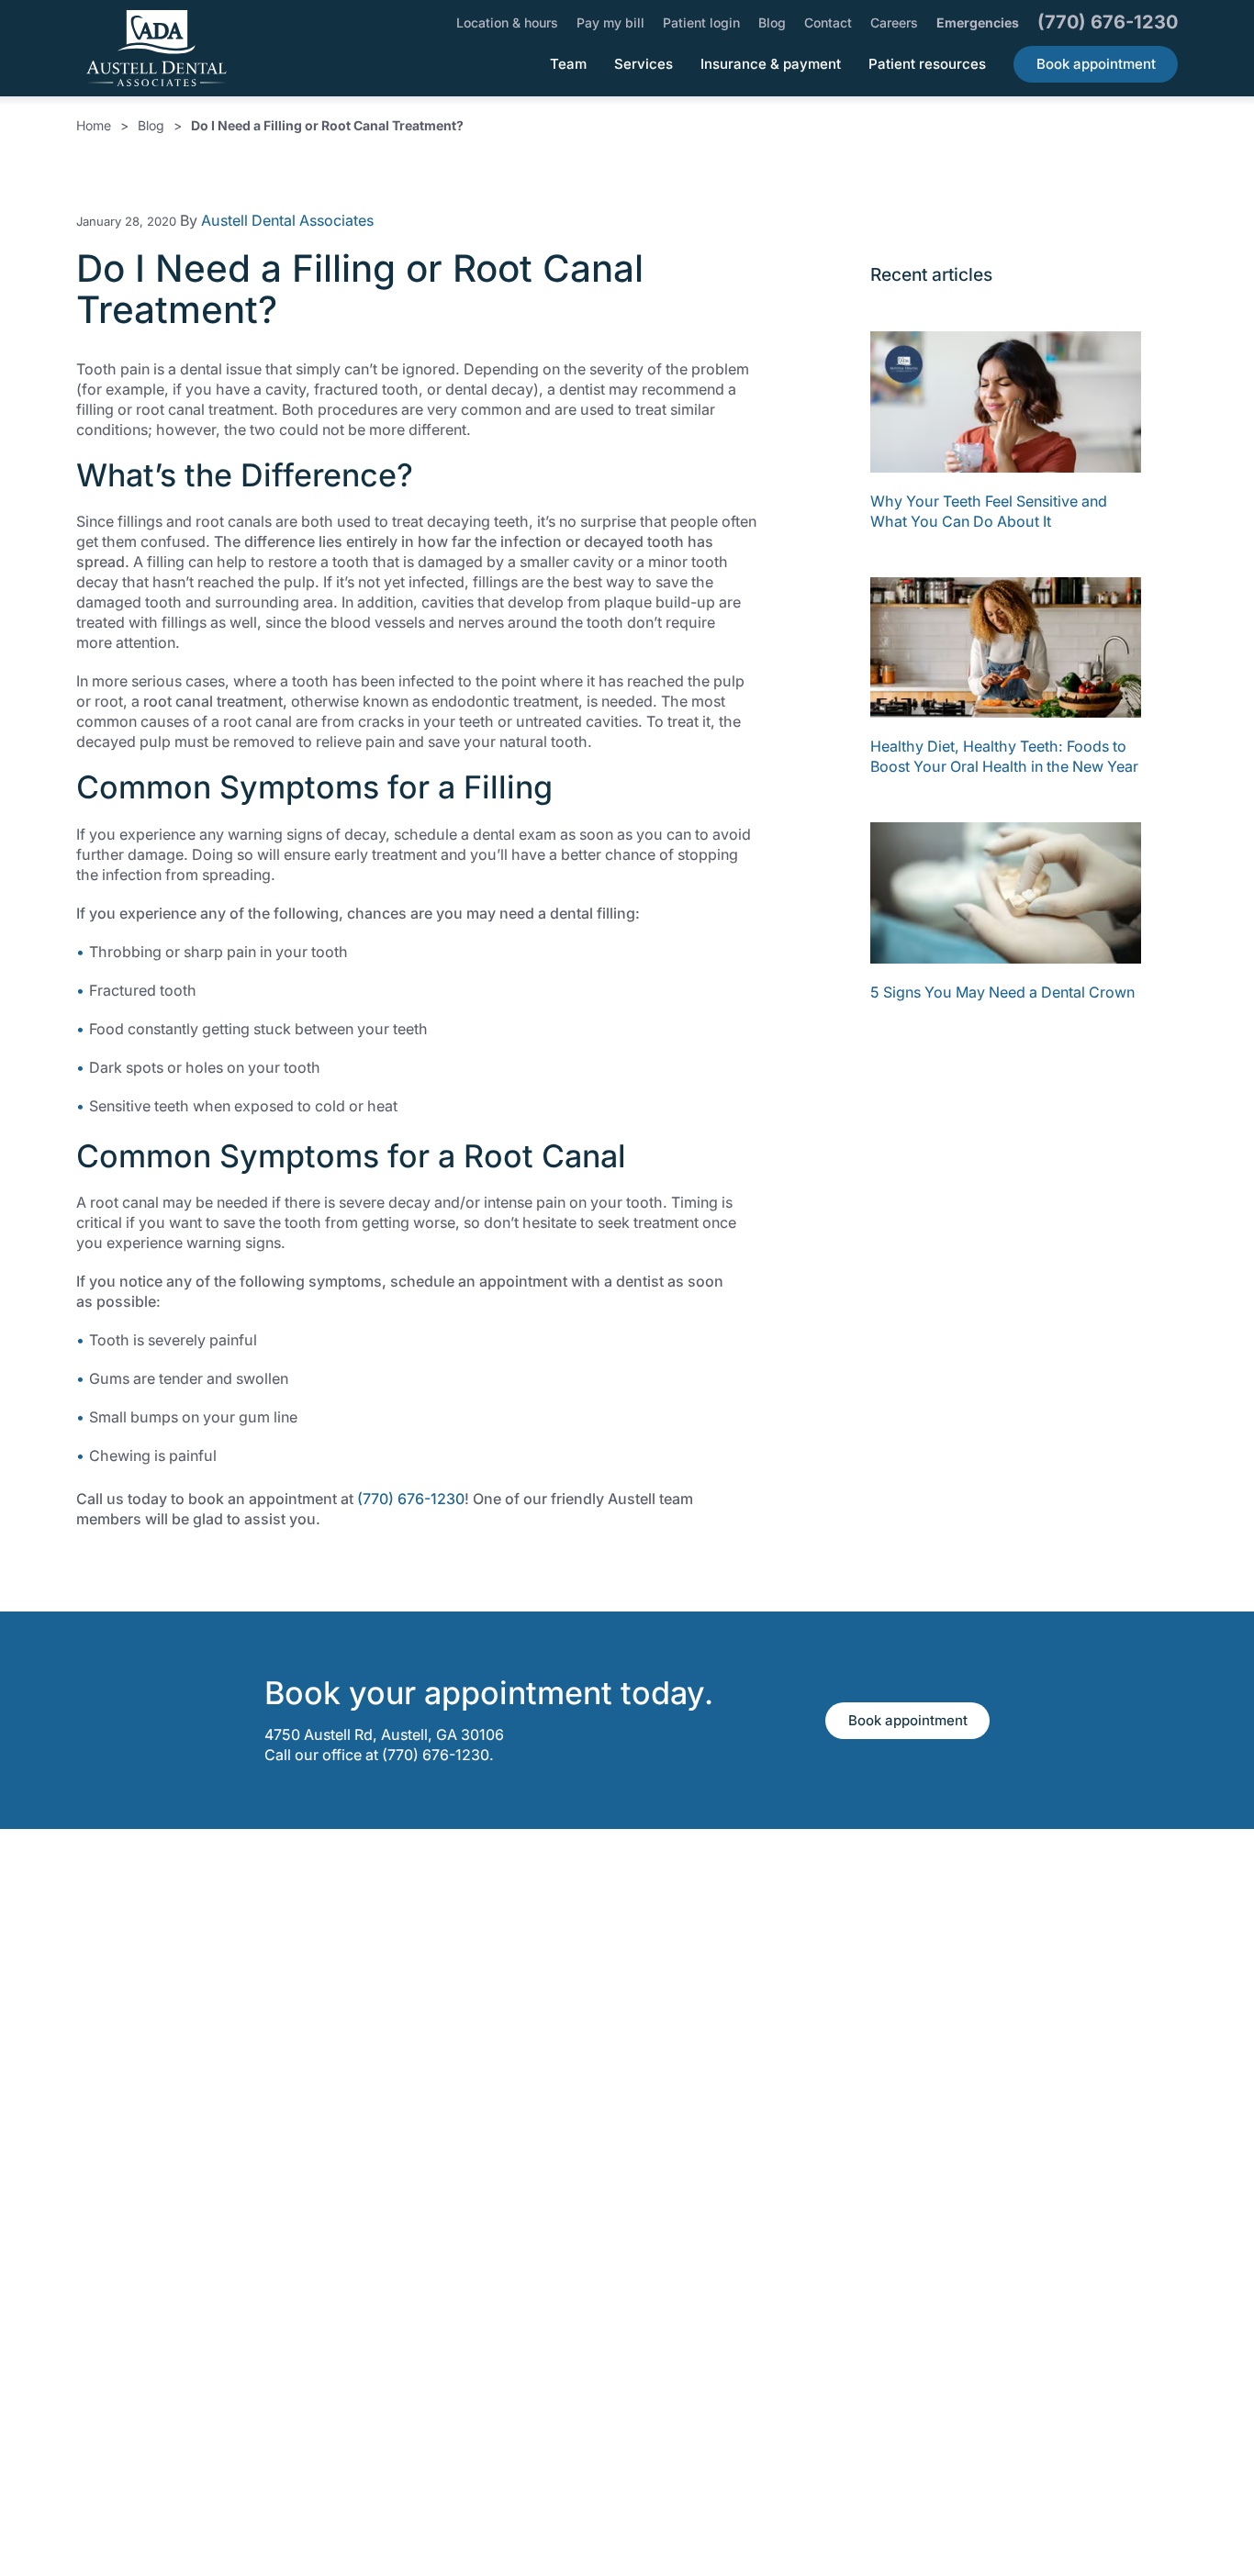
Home (94, 125)
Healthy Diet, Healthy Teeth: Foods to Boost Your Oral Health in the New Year (1004, 756)
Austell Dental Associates (287, 220)
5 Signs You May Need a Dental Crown (1002, 992)
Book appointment (908, 1720)
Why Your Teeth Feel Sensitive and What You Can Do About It (989, 511)
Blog (151, 125)
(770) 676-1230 (411, 1499)
